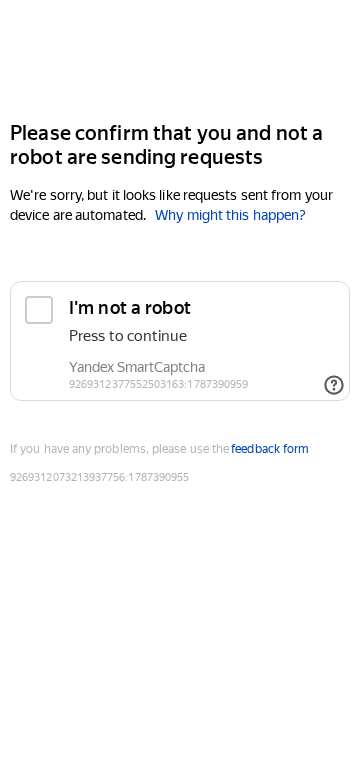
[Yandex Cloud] (180, 58)
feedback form (270, 449)
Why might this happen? (230, 215)
